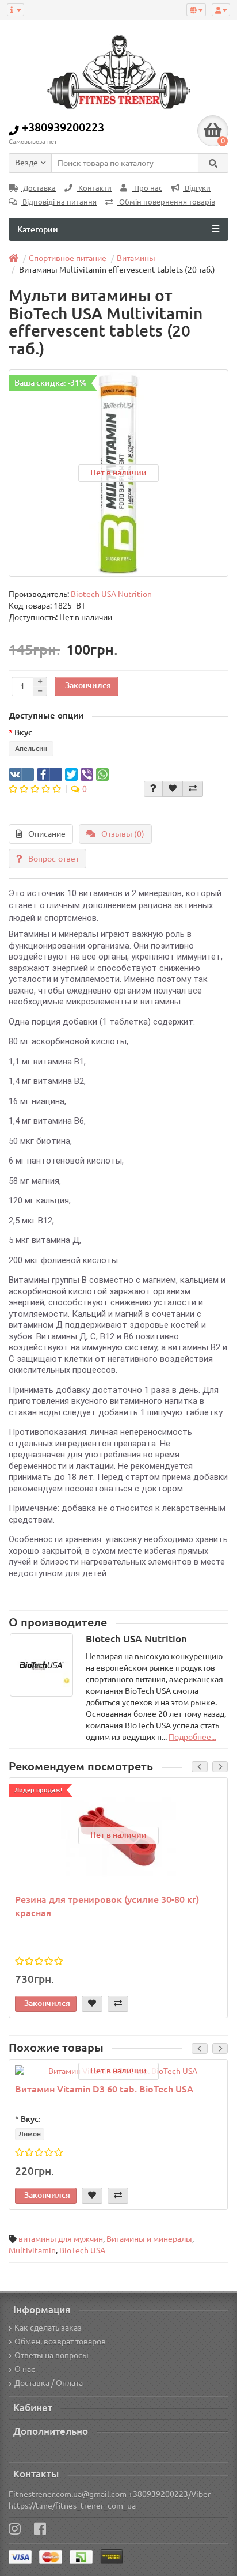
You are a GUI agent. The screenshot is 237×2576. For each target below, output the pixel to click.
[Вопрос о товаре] (153, 789)
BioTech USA (82, 2250)
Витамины (136, 258)
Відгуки (197, 188)
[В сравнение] (193, 789)
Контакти (94, 188)
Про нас (147, 188)
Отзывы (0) (123, 834)
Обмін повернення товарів (166, 202)
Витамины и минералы (149, 2239)
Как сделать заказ (48, 2328)
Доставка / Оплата (49, 2383)
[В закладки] (173, 789)
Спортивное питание (68, 258)
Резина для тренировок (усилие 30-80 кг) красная (107, 1906)
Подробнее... (192, 1737)
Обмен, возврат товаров (60, 2341)
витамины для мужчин (61, 2239)
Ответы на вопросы (51, 2355)
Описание (47, 834)
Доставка (39, 188)
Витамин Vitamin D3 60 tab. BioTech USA (104, 2089)
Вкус (23, 732)
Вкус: (31, 2119)
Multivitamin (32, 2250)
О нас (25, 2369)
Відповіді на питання (59, 202)
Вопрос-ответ (53, 859)
